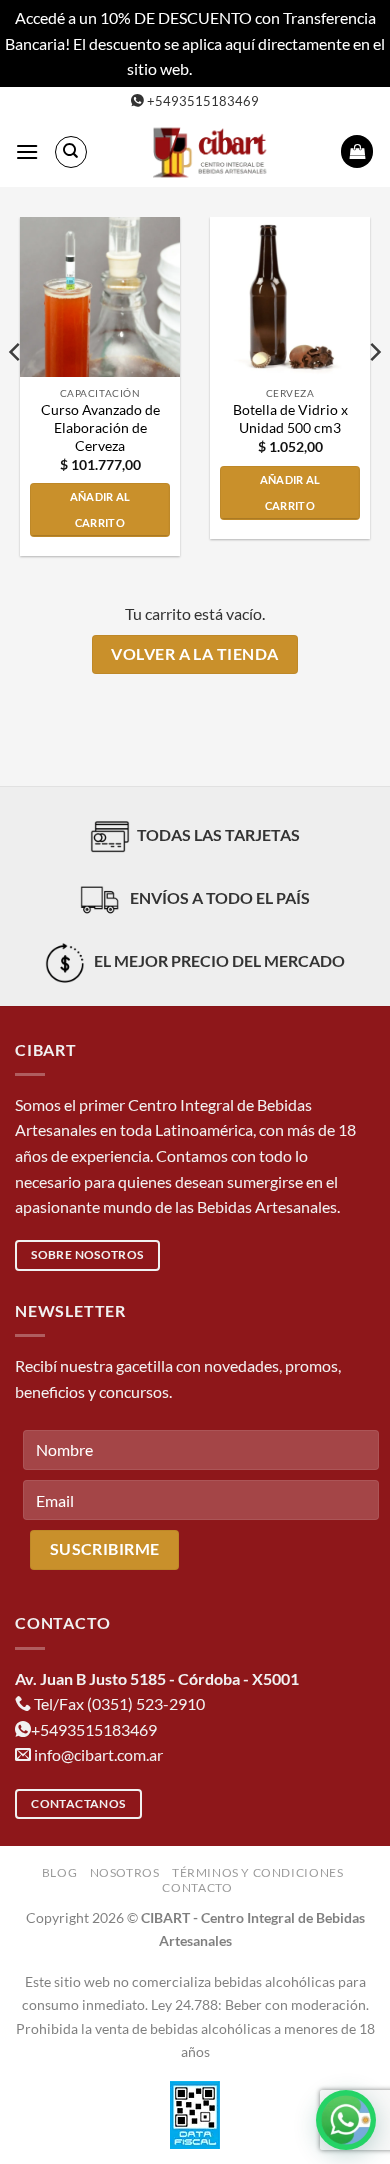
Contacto (197, 1887)
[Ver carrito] (357, 151)
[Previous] (16, 392)
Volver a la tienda (194, 654)
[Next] (374, 392)
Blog (59, 1872)
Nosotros (125, 1872)
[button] (27, 151)
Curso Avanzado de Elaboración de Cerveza (100, 427)
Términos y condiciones (257, 1872)
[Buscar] (71, 152)
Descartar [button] (229, 68)
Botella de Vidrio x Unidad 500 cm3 (290, 419)
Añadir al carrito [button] (100, 509)
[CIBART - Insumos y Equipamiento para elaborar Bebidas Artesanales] (214, 152)
